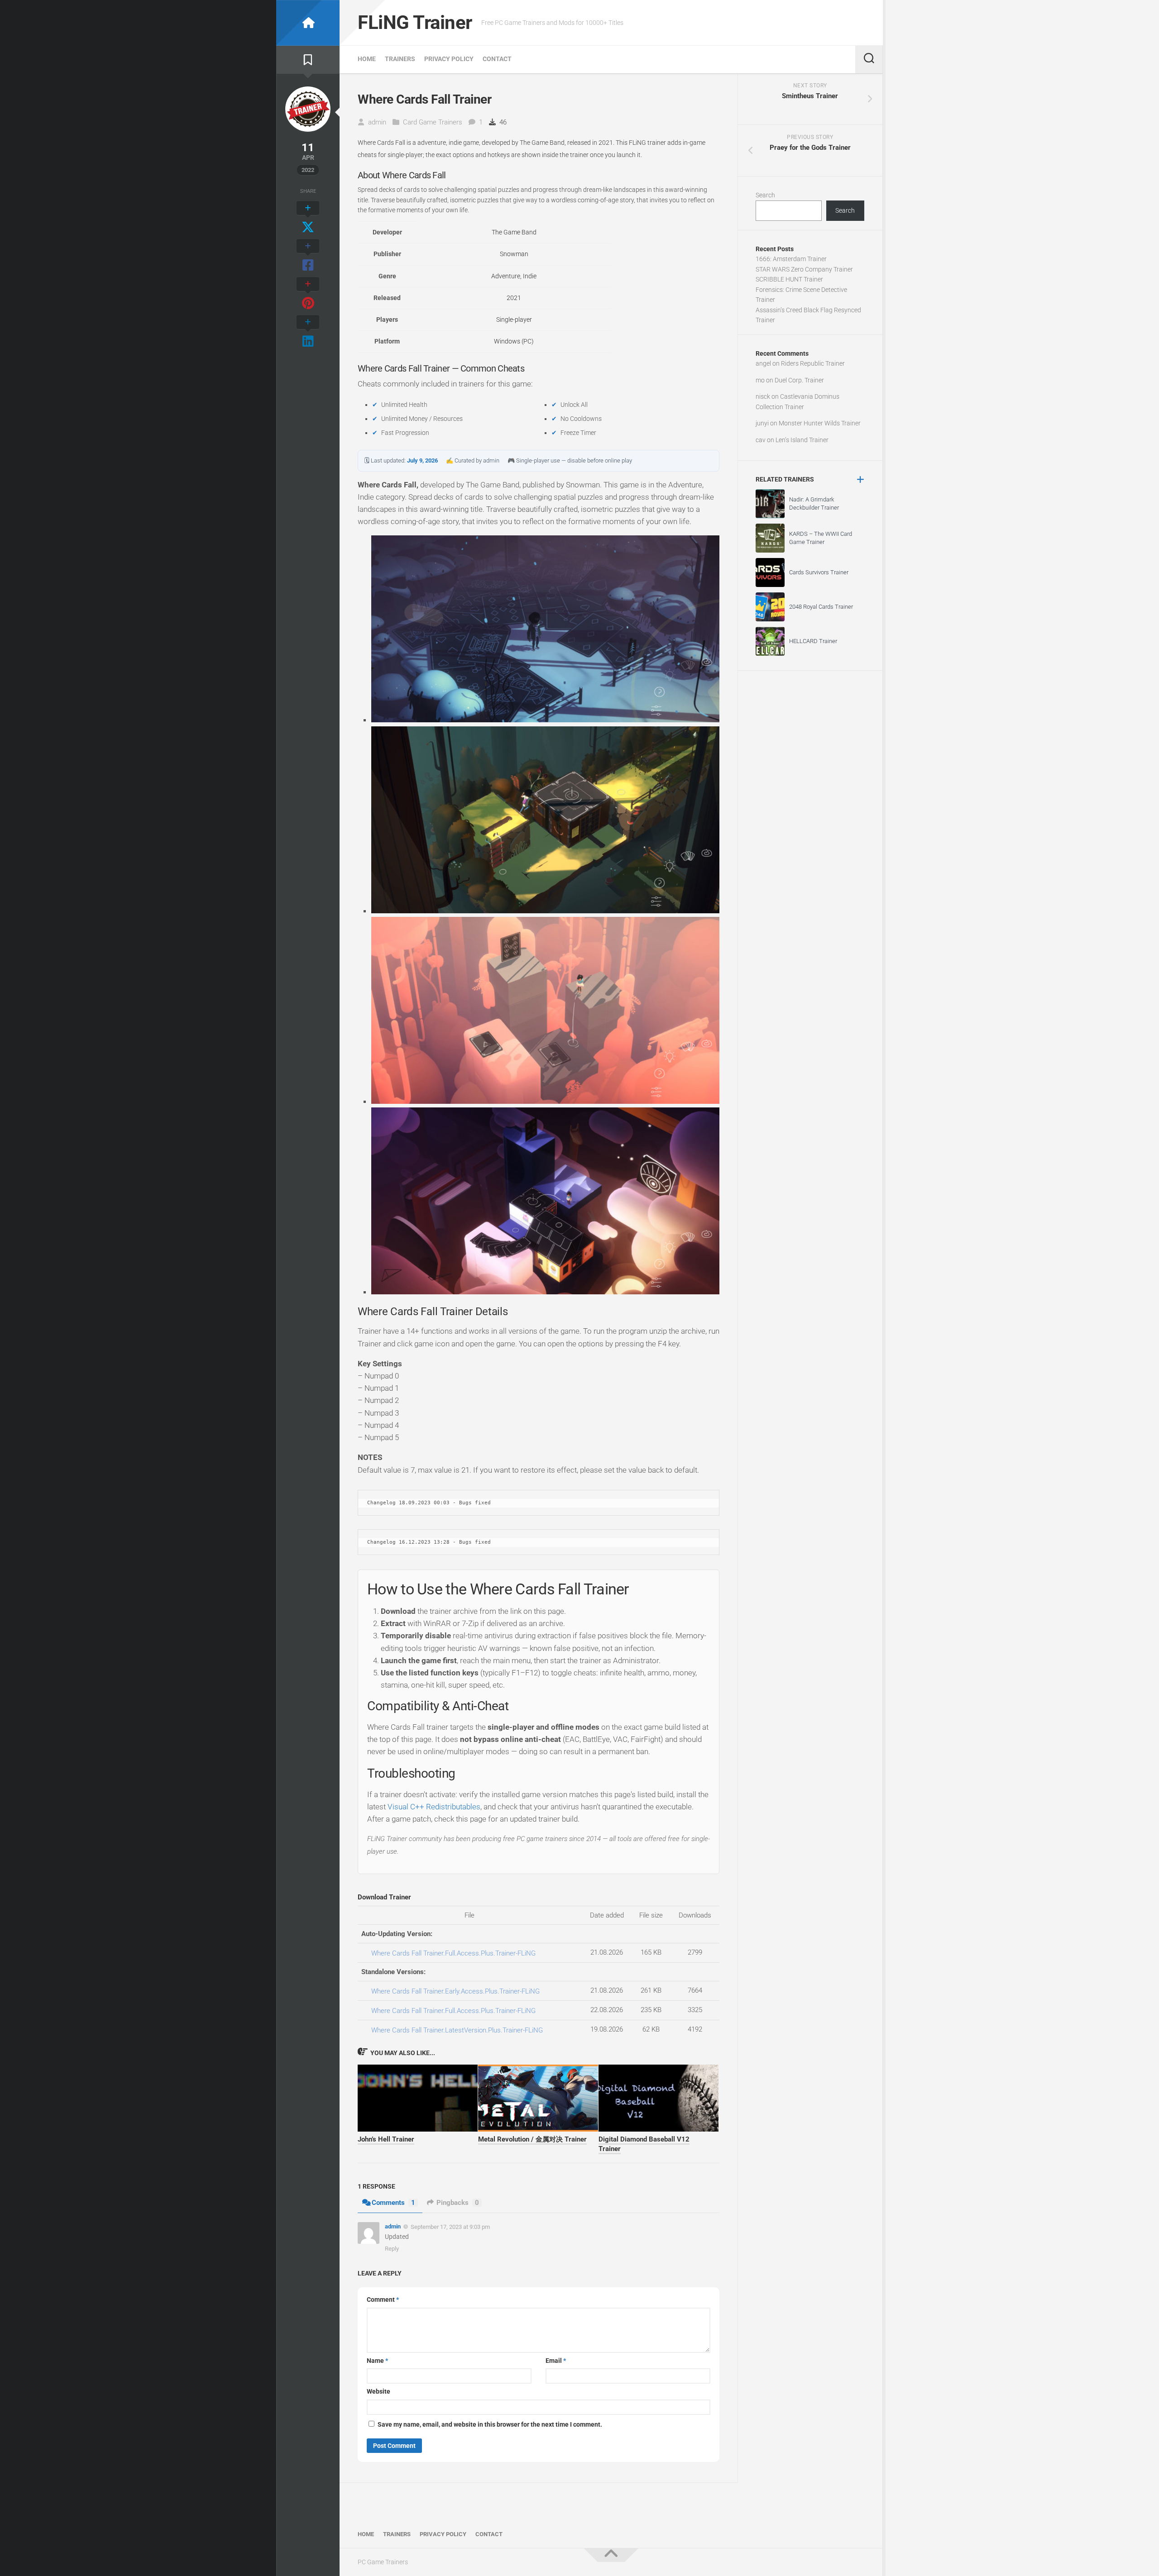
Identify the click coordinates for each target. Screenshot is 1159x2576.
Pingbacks (458, 2203)
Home (367, 59)
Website (378, 2391)
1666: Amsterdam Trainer (791, 259)
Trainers (400, 59)
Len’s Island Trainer (802, 440)
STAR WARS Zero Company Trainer (804, 269)
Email (556, 2361)
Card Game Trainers (433, 122)
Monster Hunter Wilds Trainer (820, 423)
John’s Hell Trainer (386, 2139)
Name (377, 2361)
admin (377, 122)
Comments (393, 2203)
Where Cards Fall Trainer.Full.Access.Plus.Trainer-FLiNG (453, 1953)
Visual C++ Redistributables (434, 1807)
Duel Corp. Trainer (799, 380)
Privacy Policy (449, 59)
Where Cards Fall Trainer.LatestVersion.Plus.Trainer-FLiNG (457, 2030)
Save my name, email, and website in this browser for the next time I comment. (490, 2424)
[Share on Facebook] (308, 256)
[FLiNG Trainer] (308, 23)
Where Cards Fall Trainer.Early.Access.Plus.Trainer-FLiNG (455, 1991)
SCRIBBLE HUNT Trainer (789, 279)
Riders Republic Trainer (813, 363)
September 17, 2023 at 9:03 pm (450, 2227)
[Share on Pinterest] (308, 294)
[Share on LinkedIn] (308, 332)
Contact (497, 59)
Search (765, 195)
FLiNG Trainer (415, 22)
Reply (392, 2249)
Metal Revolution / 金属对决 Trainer (532, 2139)
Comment (383, 2299)
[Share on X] (308, 218)
